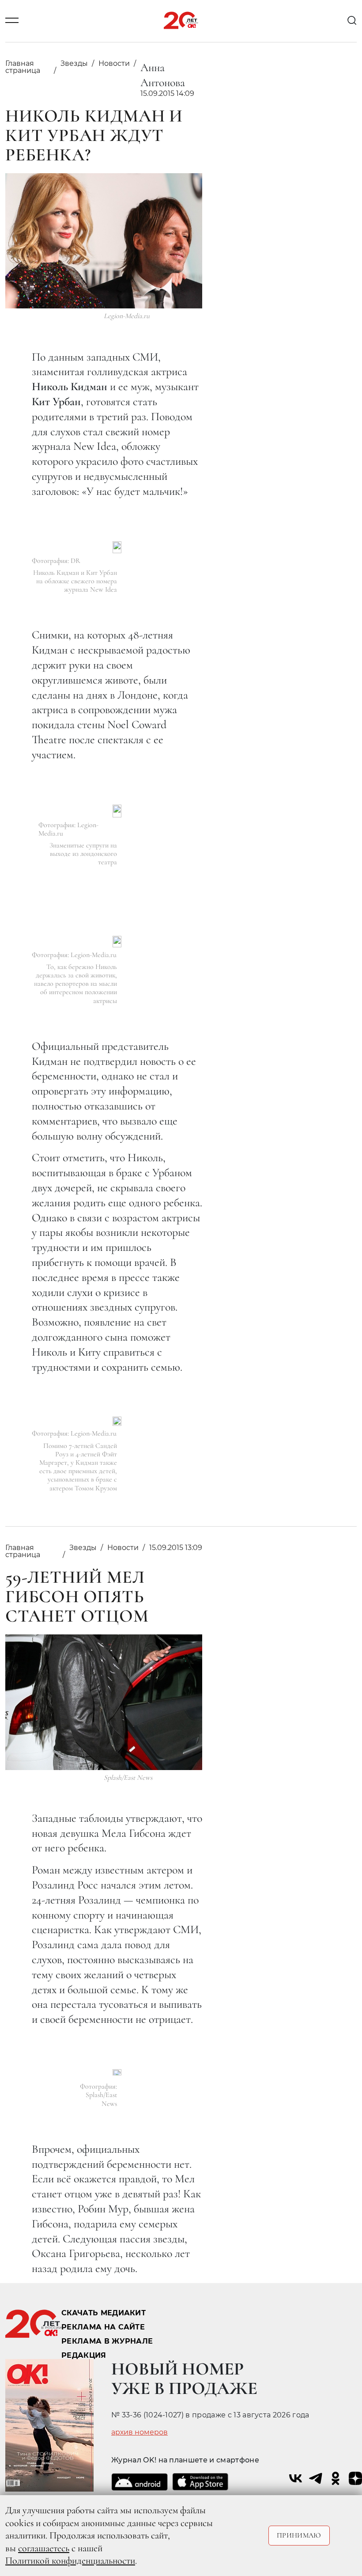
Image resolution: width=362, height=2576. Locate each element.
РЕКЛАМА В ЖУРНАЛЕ (107, 2341)
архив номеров (140, 2432)
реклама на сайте (103, 2327)
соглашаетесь (44, 2548)
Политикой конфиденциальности (70, 2561)
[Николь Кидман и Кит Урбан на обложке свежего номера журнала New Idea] (117, 547)
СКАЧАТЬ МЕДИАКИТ (104, 2313)
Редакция (84, 2355)
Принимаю (299, 2535)
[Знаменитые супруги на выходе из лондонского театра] (117, 811)
